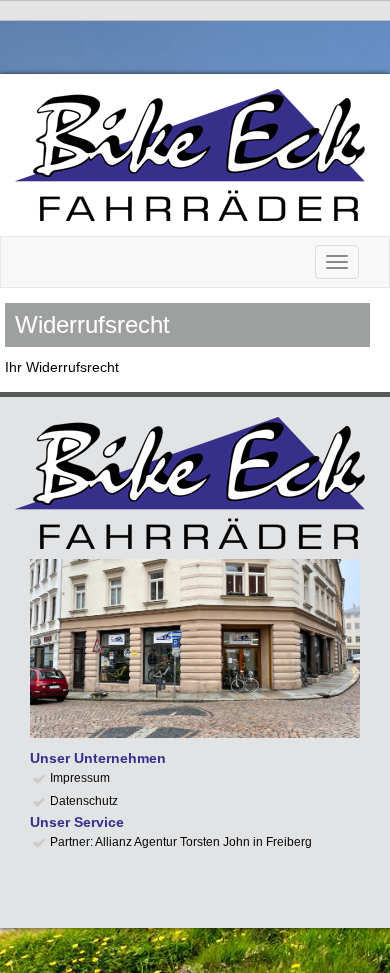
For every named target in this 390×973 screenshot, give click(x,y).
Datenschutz (84, 801)
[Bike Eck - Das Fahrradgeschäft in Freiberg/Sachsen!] (195, 155)
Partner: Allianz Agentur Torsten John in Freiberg (181, 842)
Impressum (80, 778)
